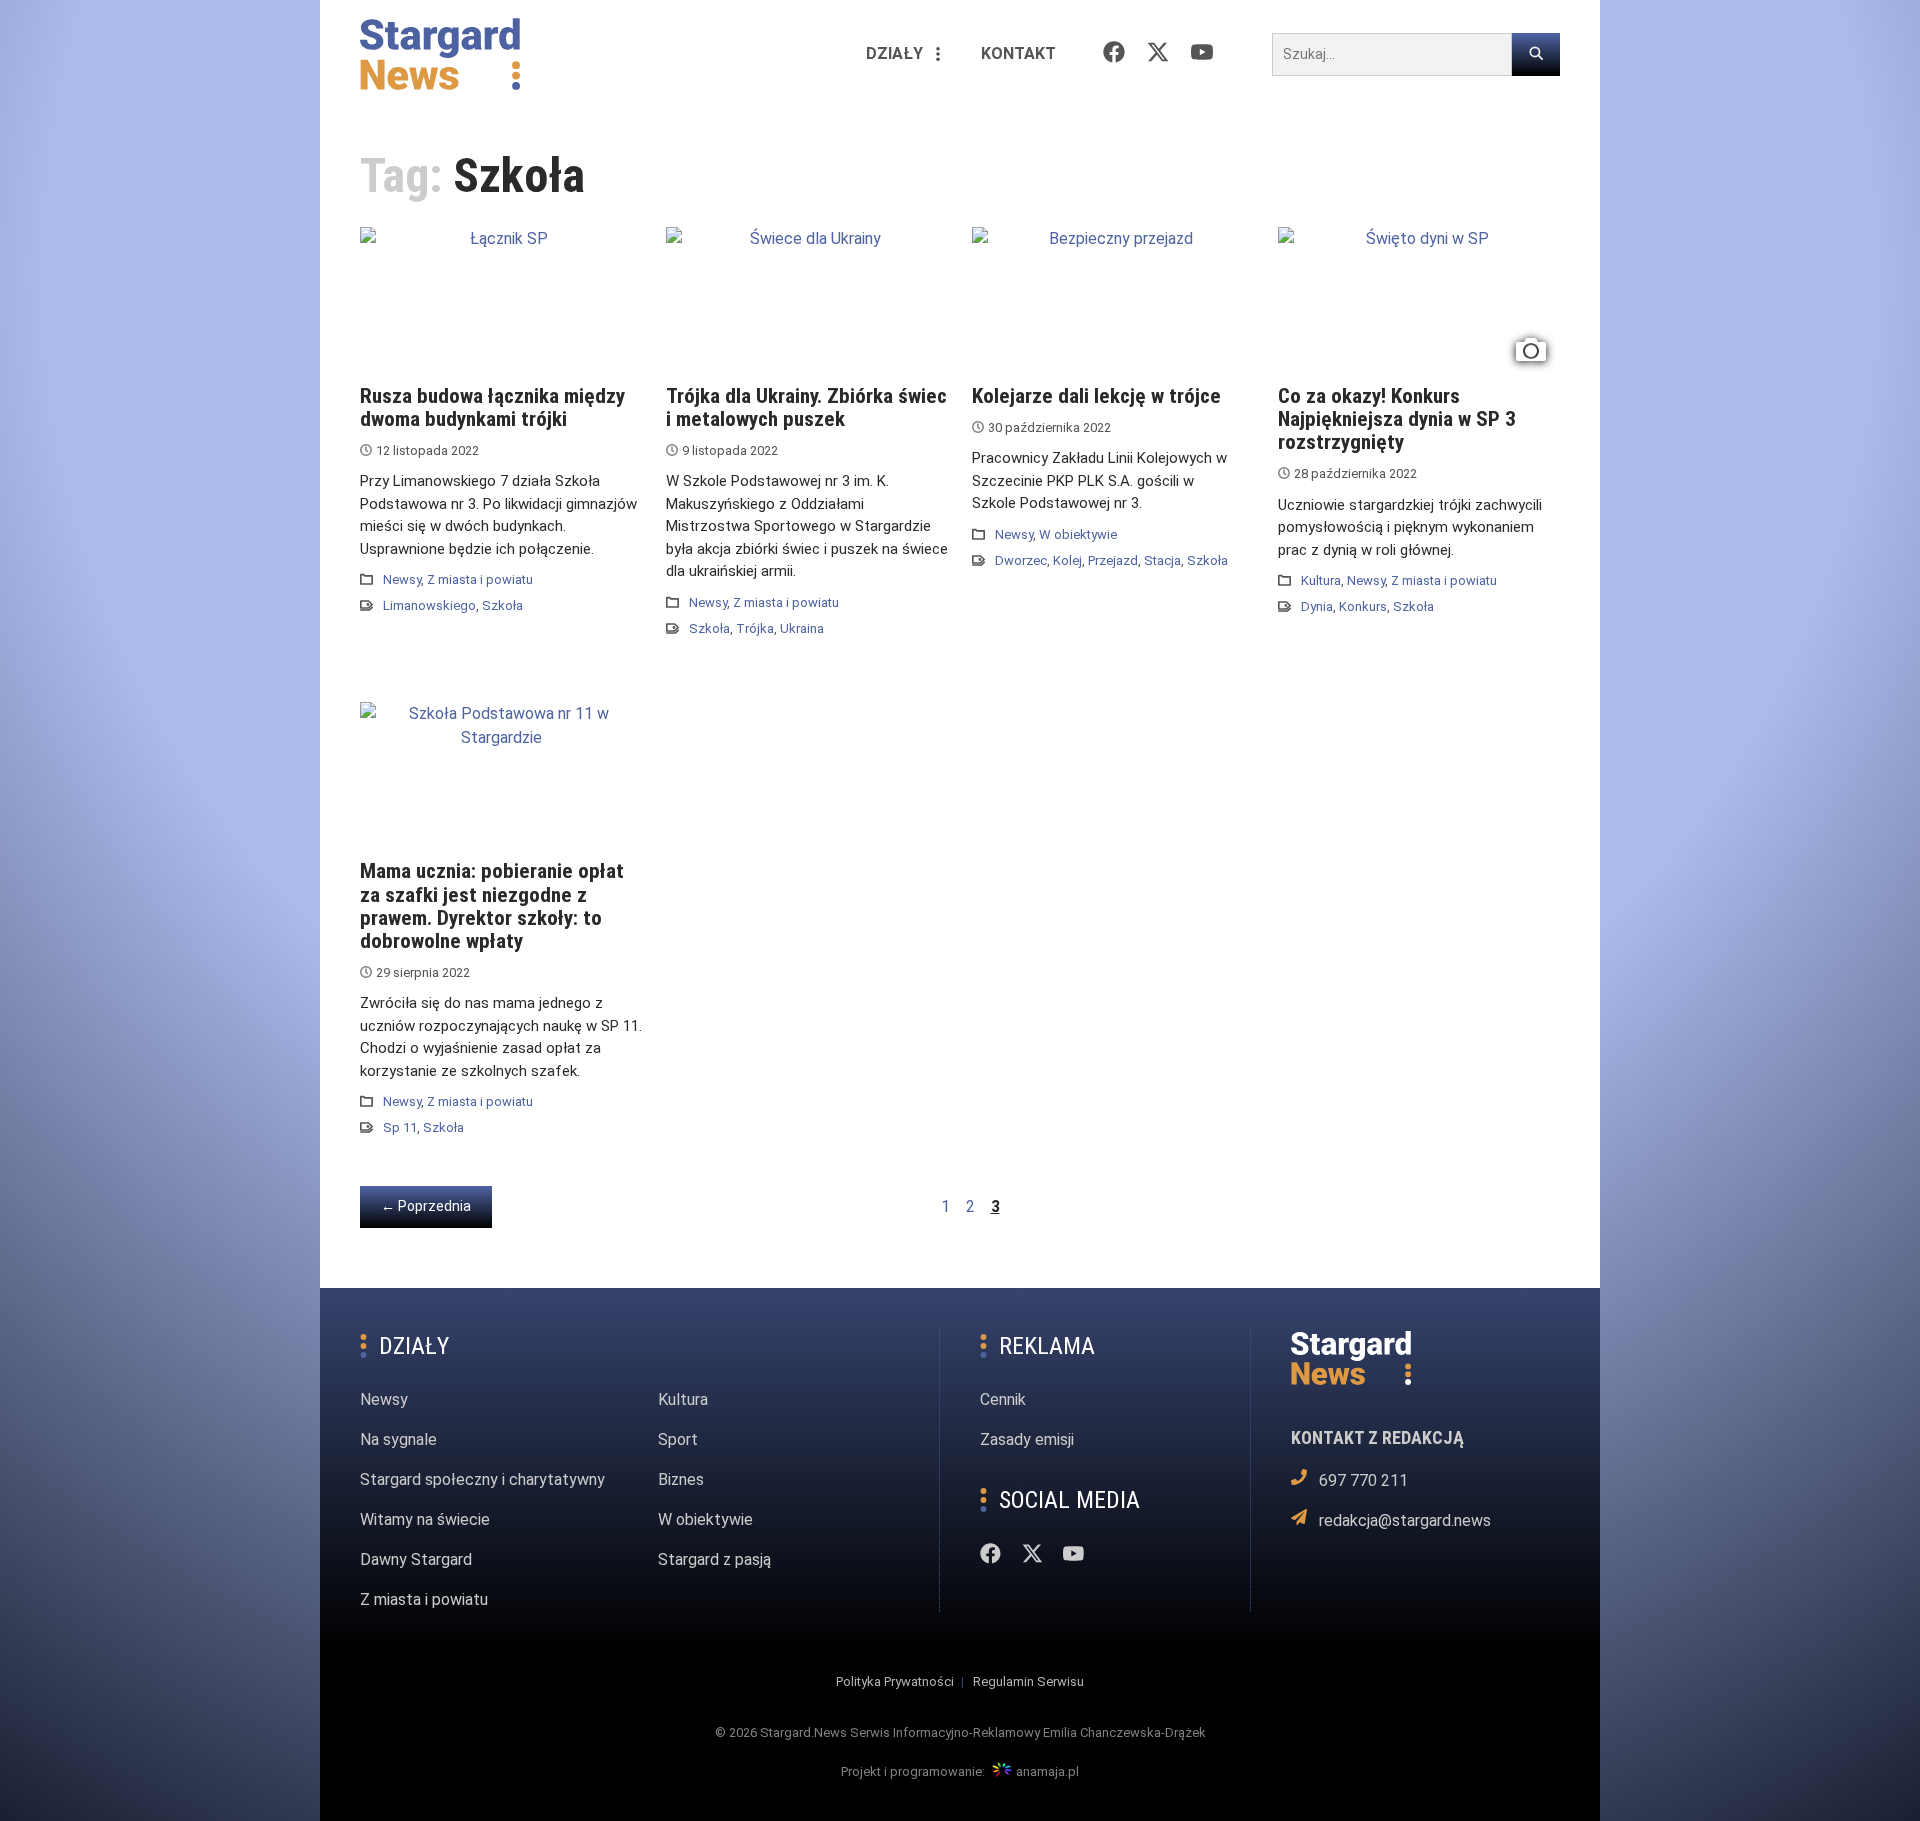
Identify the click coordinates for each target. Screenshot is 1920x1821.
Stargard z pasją (714, 1559)
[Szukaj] (1536, 54)
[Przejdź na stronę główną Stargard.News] (440, 54)
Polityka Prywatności (895, 1681)
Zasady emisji (1027, 1439)
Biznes (681, 1479)
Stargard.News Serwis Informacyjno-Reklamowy (900, 1732)
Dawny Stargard (416, 1559)
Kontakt (1018, 53)
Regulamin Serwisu (1028, 1681)
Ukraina (802, 628)
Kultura (1321, 580)
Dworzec (1021, 560)
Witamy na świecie (425, 1519)
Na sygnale (398, 1439)
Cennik (1003, 1399)
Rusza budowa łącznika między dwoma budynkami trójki (492, 407)
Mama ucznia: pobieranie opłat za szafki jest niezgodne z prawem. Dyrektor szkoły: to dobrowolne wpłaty (492, 905)
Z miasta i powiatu (480, 579)
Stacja (1162, 560)
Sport (678, 1439)
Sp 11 (400, 1127)
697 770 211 (1363, 1479)
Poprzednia (436, 1205)
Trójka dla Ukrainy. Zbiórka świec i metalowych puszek (806, 407)
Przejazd (1113, 560)
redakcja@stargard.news (1404, 1519)
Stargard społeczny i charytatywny (482, 1479)
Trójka (755, 628)
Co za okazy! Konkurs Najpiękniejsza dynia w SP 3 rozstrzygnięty (1397, 419)
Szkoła (502, 605)
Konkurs (1363, 606)
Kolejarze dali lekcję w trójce (1096, 396)
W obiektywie (1078, 534)
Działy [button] (894, 53)
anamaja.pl (1047, 1771)
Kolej (1067, 560)
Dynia (1317, 606)
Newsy (402, 579)
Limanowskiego (429, 605)
